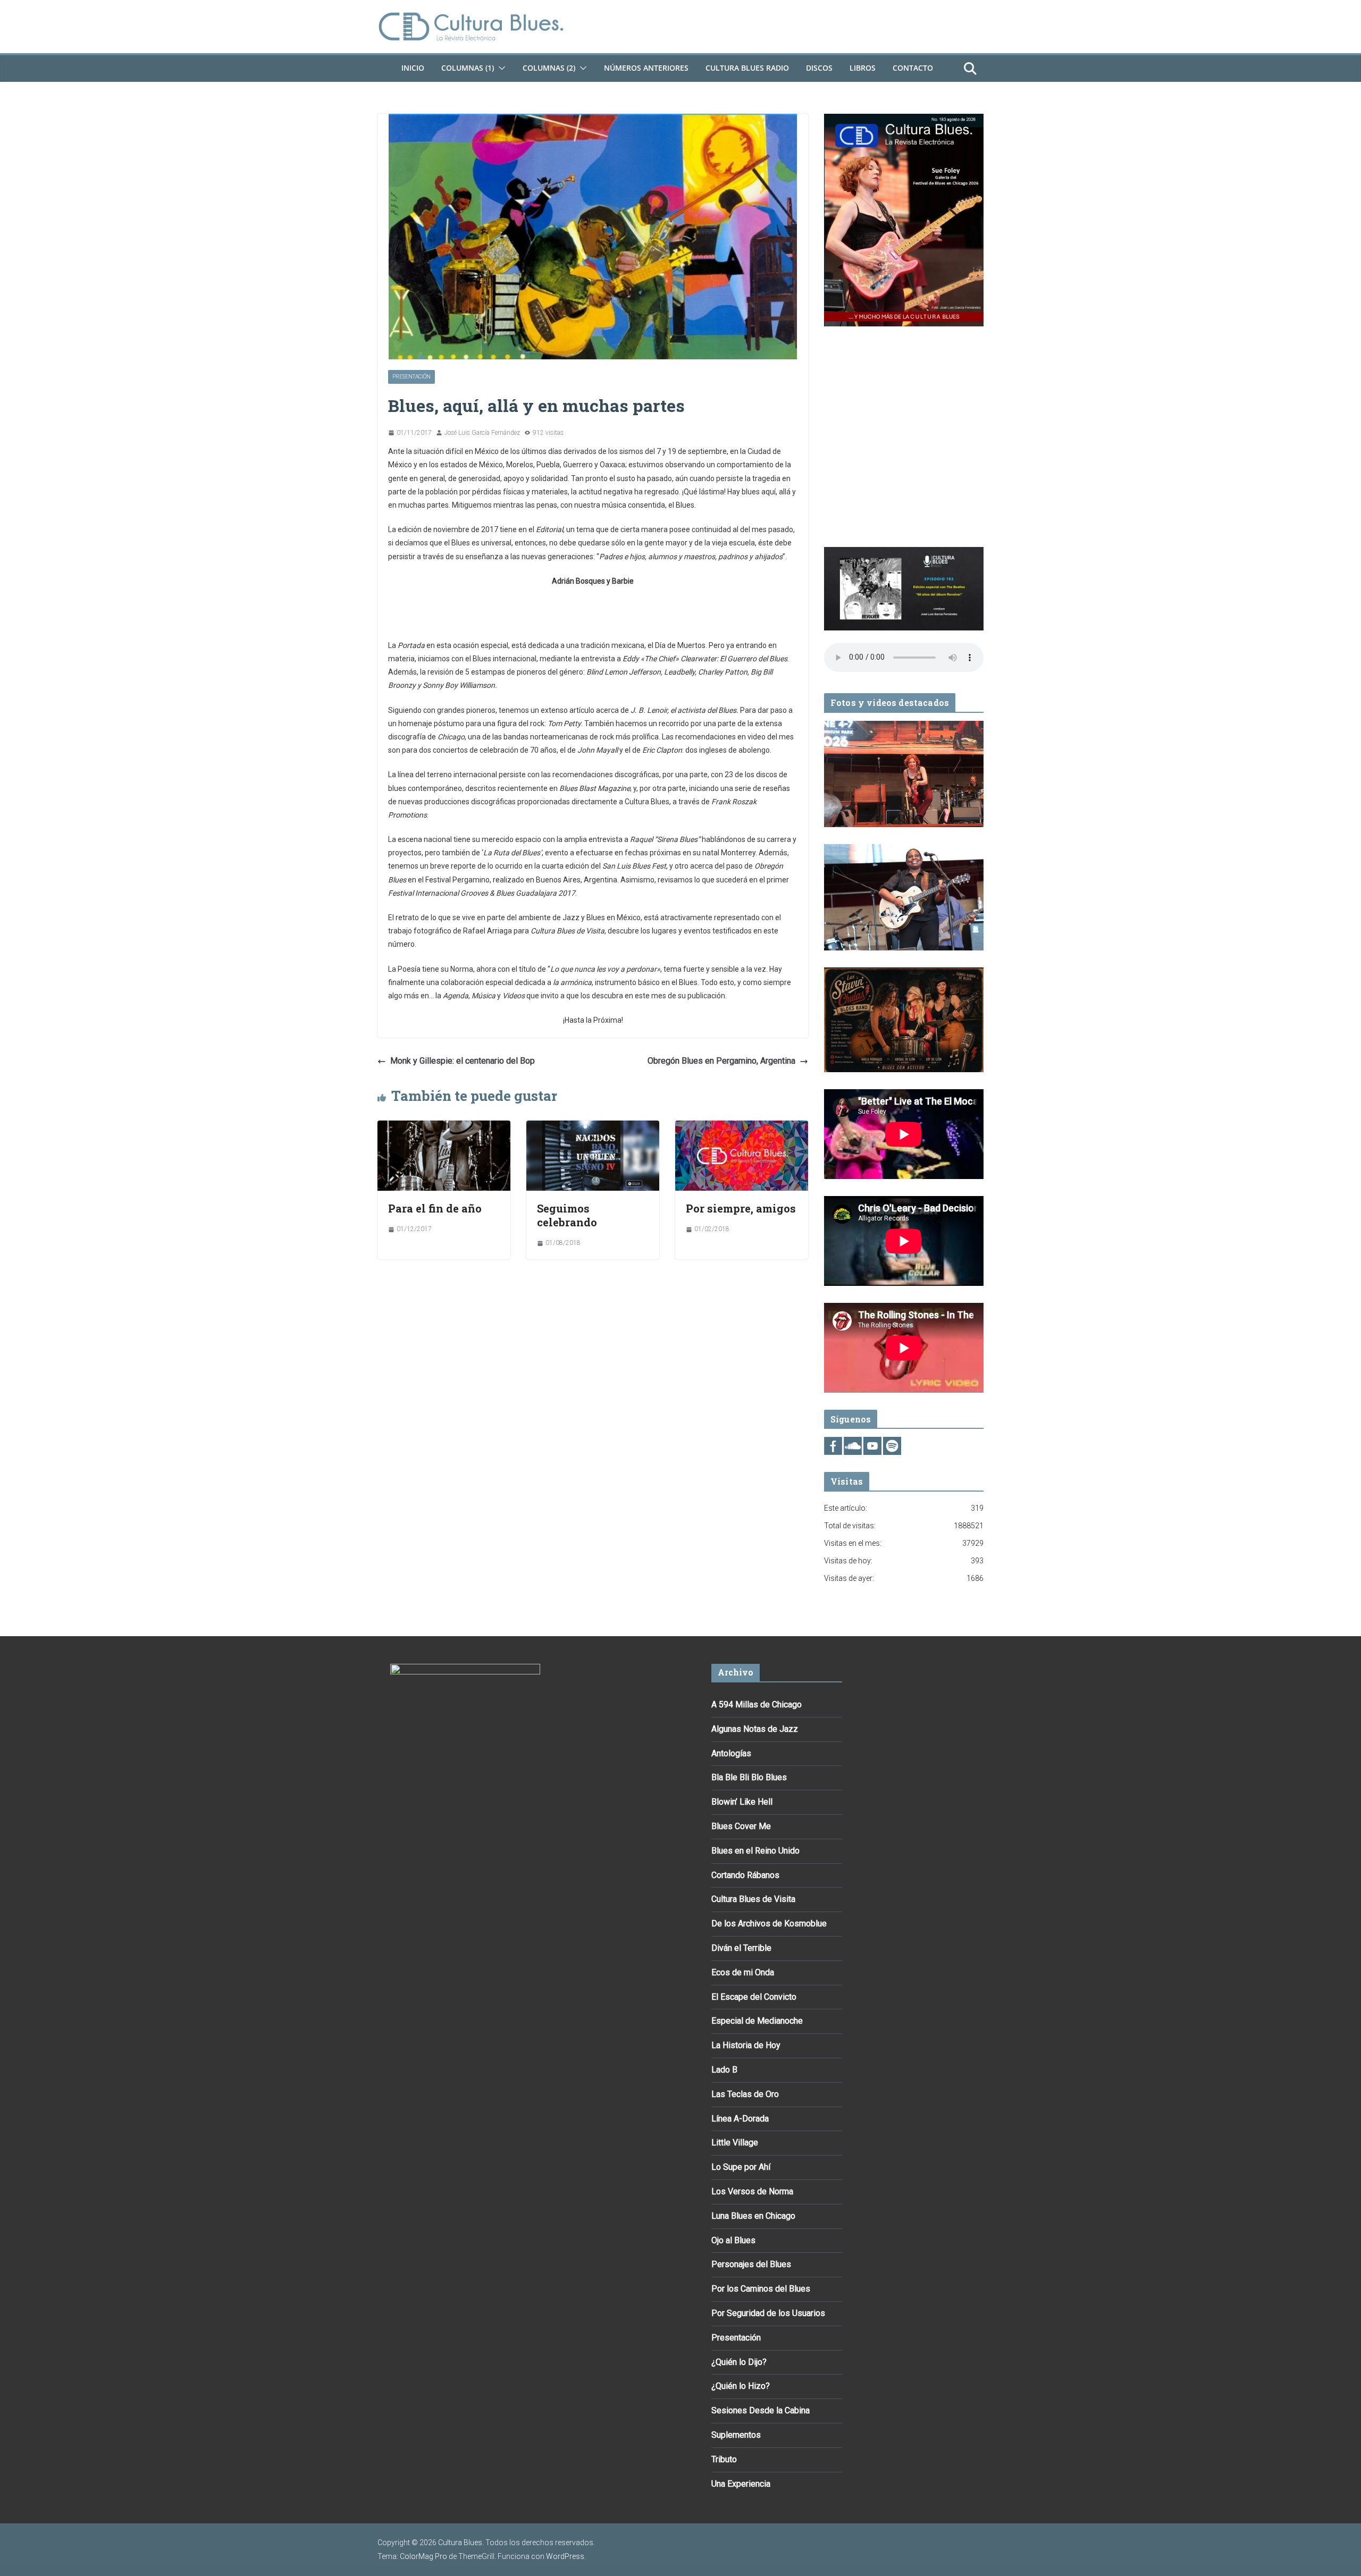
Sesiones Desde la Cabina (761, 2410)
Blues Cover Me (741, 1826)
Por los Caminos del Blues (761, 2289)
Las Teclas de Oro (745, 2094)
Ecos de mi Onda (743, 1972)
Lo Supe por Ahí (741, 2167)
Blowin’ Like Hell (742, 1802)
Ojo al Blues (733, 2240)
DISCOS (819, 68)
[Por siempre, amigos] (742, 1128)
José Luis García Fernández (482, 433)
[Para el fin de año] (444, 1128)
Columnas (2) (549, 68)
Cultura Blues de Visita (753, 1899)
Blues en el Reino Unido (755, 1851)
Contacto (913, 68)
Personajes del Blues (751, 2264)
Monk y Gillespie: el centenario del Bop (463, 1061)
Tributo (724, 2459)
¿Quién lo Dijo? (739, 2362)
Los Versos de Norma (752, 2191)
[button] (500, 68)
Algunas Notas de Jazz (755, 1729)
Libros (863, 68)
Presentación (411, 377)
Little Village (735, 2143)
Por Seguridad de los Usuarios (768, 2313)
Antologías (731, 1753)
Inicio (413, 68)
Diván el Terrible (741, 1948)
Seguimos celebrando (567, 1215)
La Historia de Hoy (746, 2045)
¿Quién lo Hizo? (741, 2386)
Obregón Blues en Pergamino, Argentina (721, 1061)
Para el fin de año (435, 1208)
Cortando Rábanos (745, 1875)
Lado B (724, 2070)
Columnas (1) (468, 68)
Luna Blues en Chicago (753, 2216)
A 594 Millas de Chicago (757, 1704)
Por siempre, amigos (741, 1208)
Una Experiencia (741, 2484)
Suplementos (736, 2435)
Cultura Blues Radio (747, 68)
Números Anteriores (646, 68)
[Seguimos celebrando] (593, 1128)
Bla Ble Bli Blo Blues (749, 1777)
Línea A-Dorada (740, 2119)
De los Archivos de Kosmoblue (769, 1923)
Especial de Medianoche (757, 2021)
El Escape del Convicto (754, 1997)
